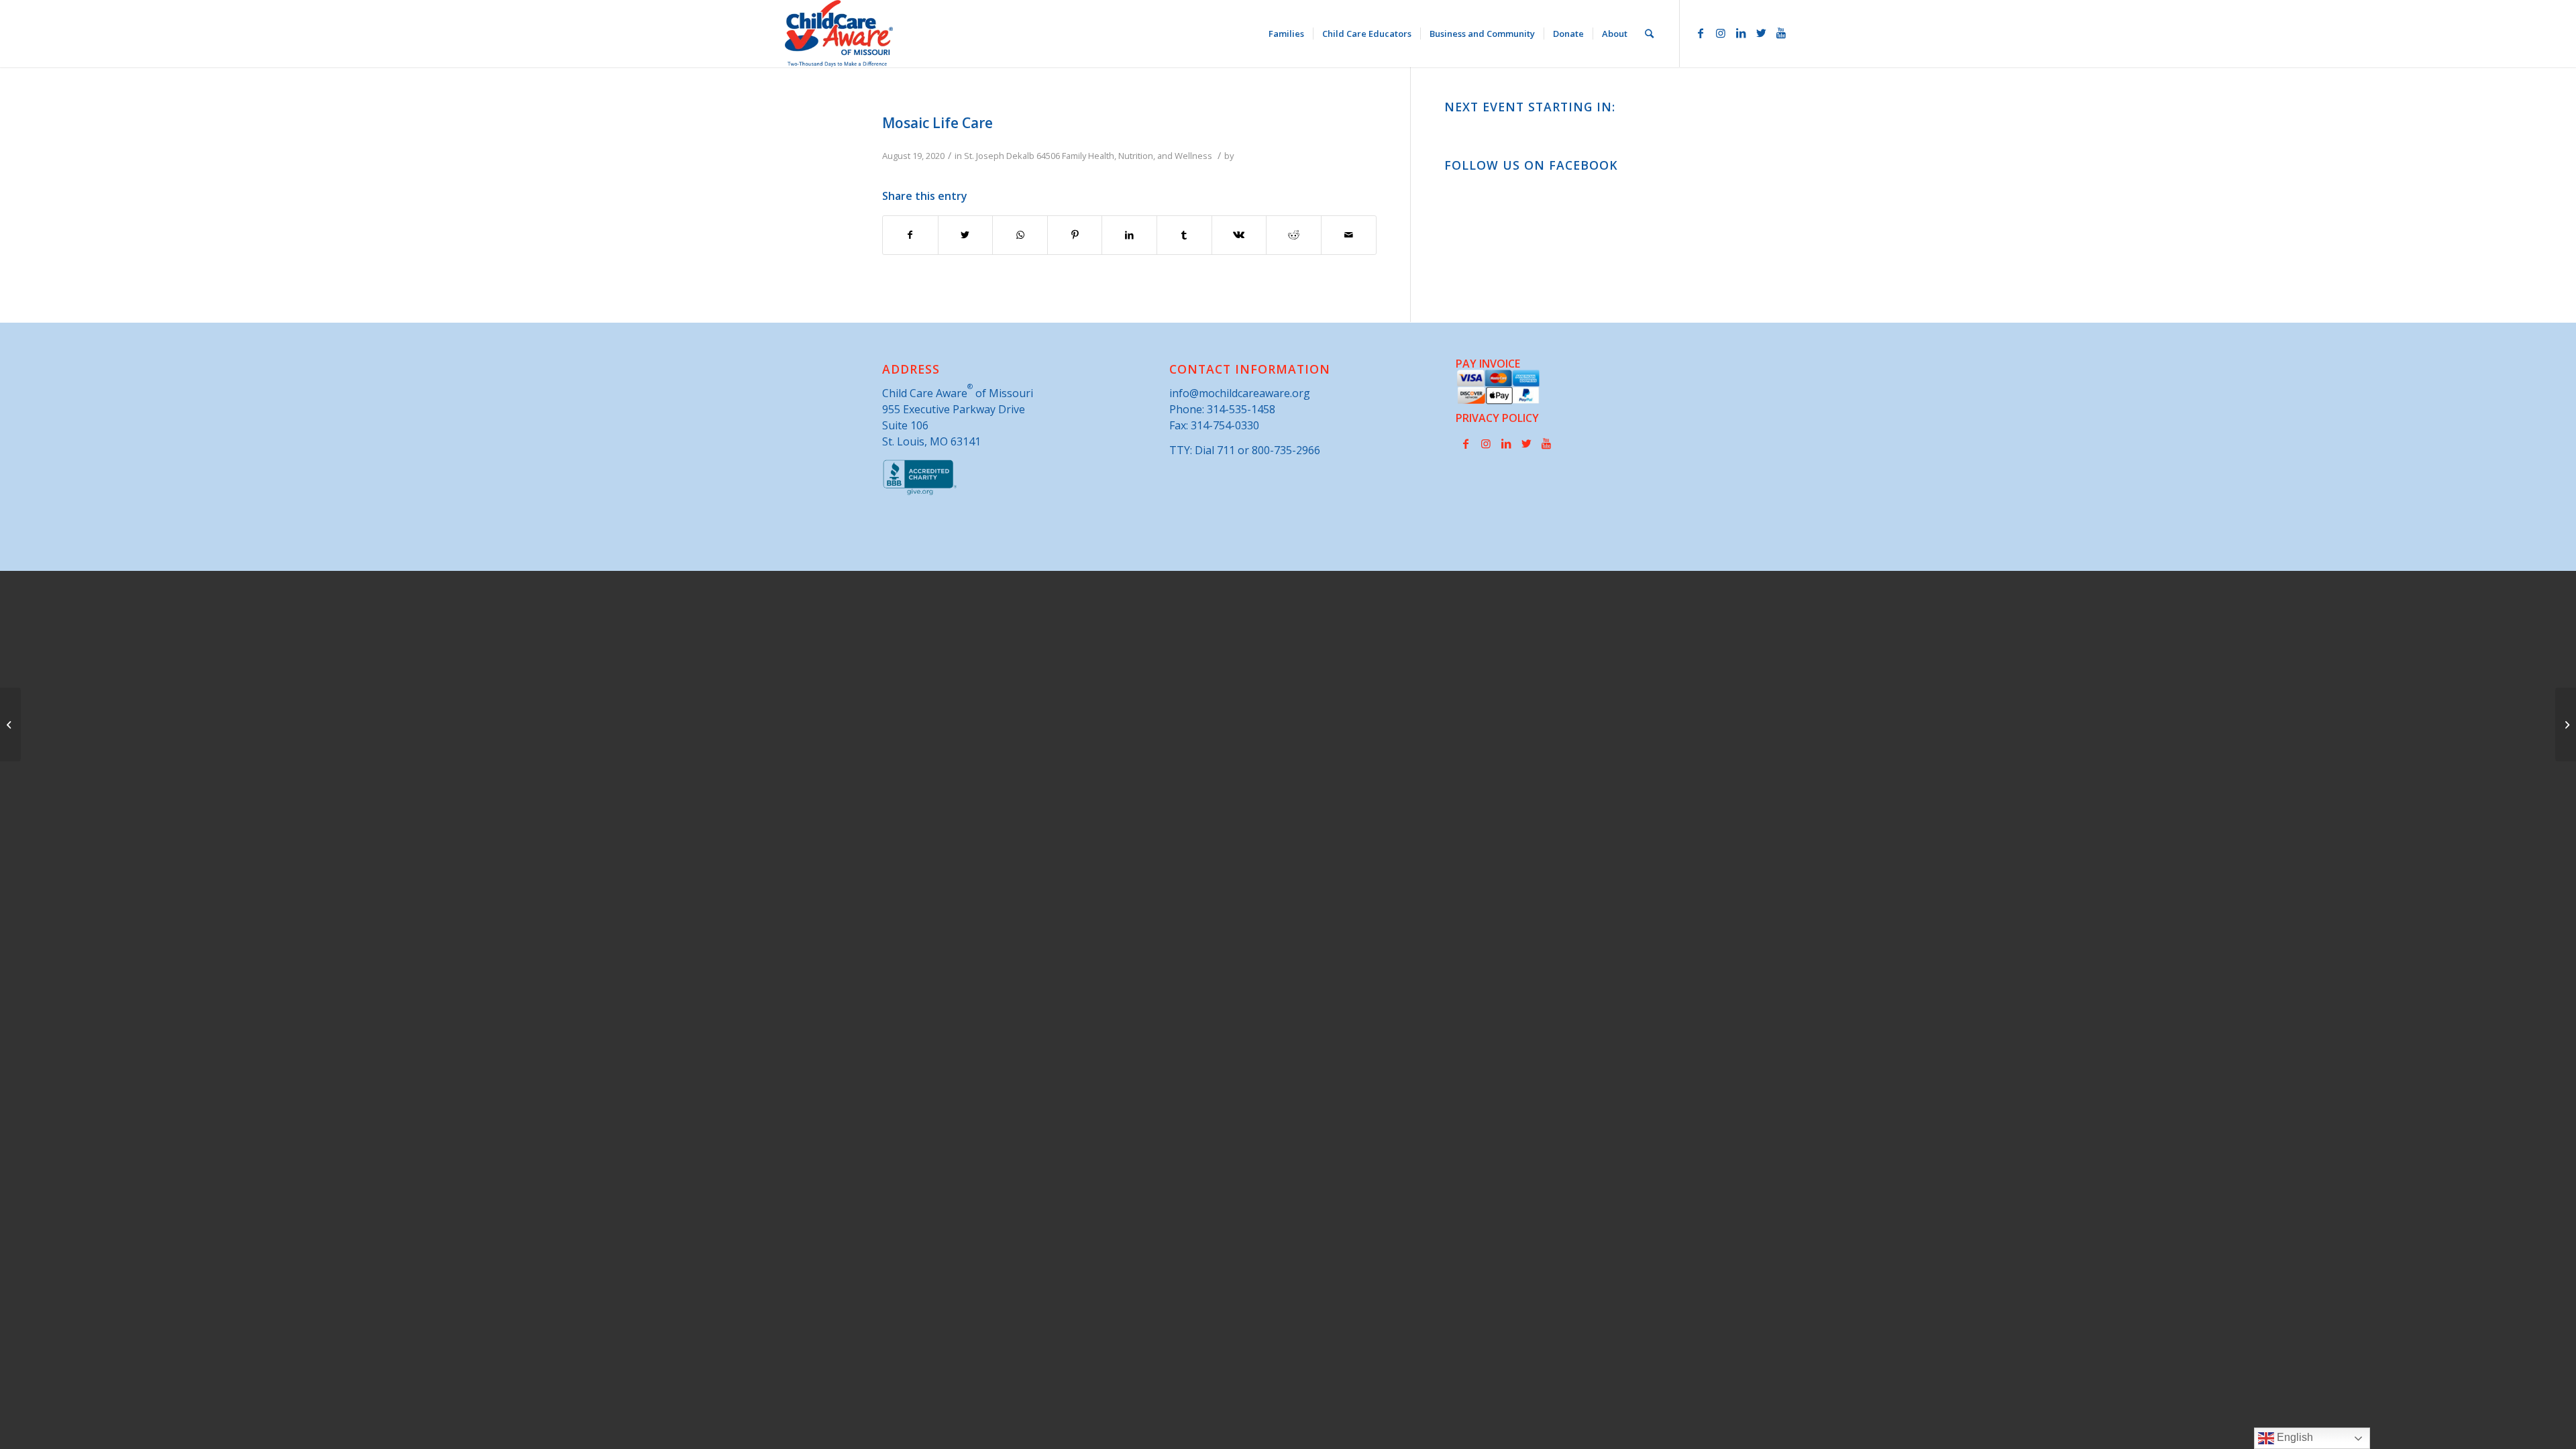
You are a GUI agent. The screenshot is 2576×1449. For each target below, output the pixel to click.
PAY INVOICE (1488, 364)
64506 (1048, 156)
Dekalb (1020, 156)
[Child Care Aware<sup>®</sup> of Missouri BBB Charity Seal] (920, 492)
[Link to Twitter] (1761, 33)
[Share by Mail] (1349, 235)
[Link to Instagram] (1721, 33)
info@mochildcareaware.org (1240, 393)
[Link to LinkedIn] (1741, 33)
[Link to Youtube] (1781, 33)
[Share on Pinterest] (1075, 235)
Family (1074, 156)
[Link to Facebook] (1701, 33)
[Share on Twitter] (966, 235)
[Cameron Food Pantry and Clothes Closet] (10, 724)
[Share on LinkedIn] (1129, 235)
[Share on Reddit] (1294, 235)
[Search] (1649, 34)
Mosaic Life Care (937, 123)
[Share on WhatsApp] (1020, 235)
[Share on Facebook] (910, 235)
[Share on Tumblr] (1184, 235)
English (2294, 1437)
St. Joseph (984, 156)
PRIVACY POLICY (1497, 418)
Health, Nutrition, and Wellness (1150, 156)
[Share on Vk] (1239, 235)
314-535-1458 (1241, 409)
